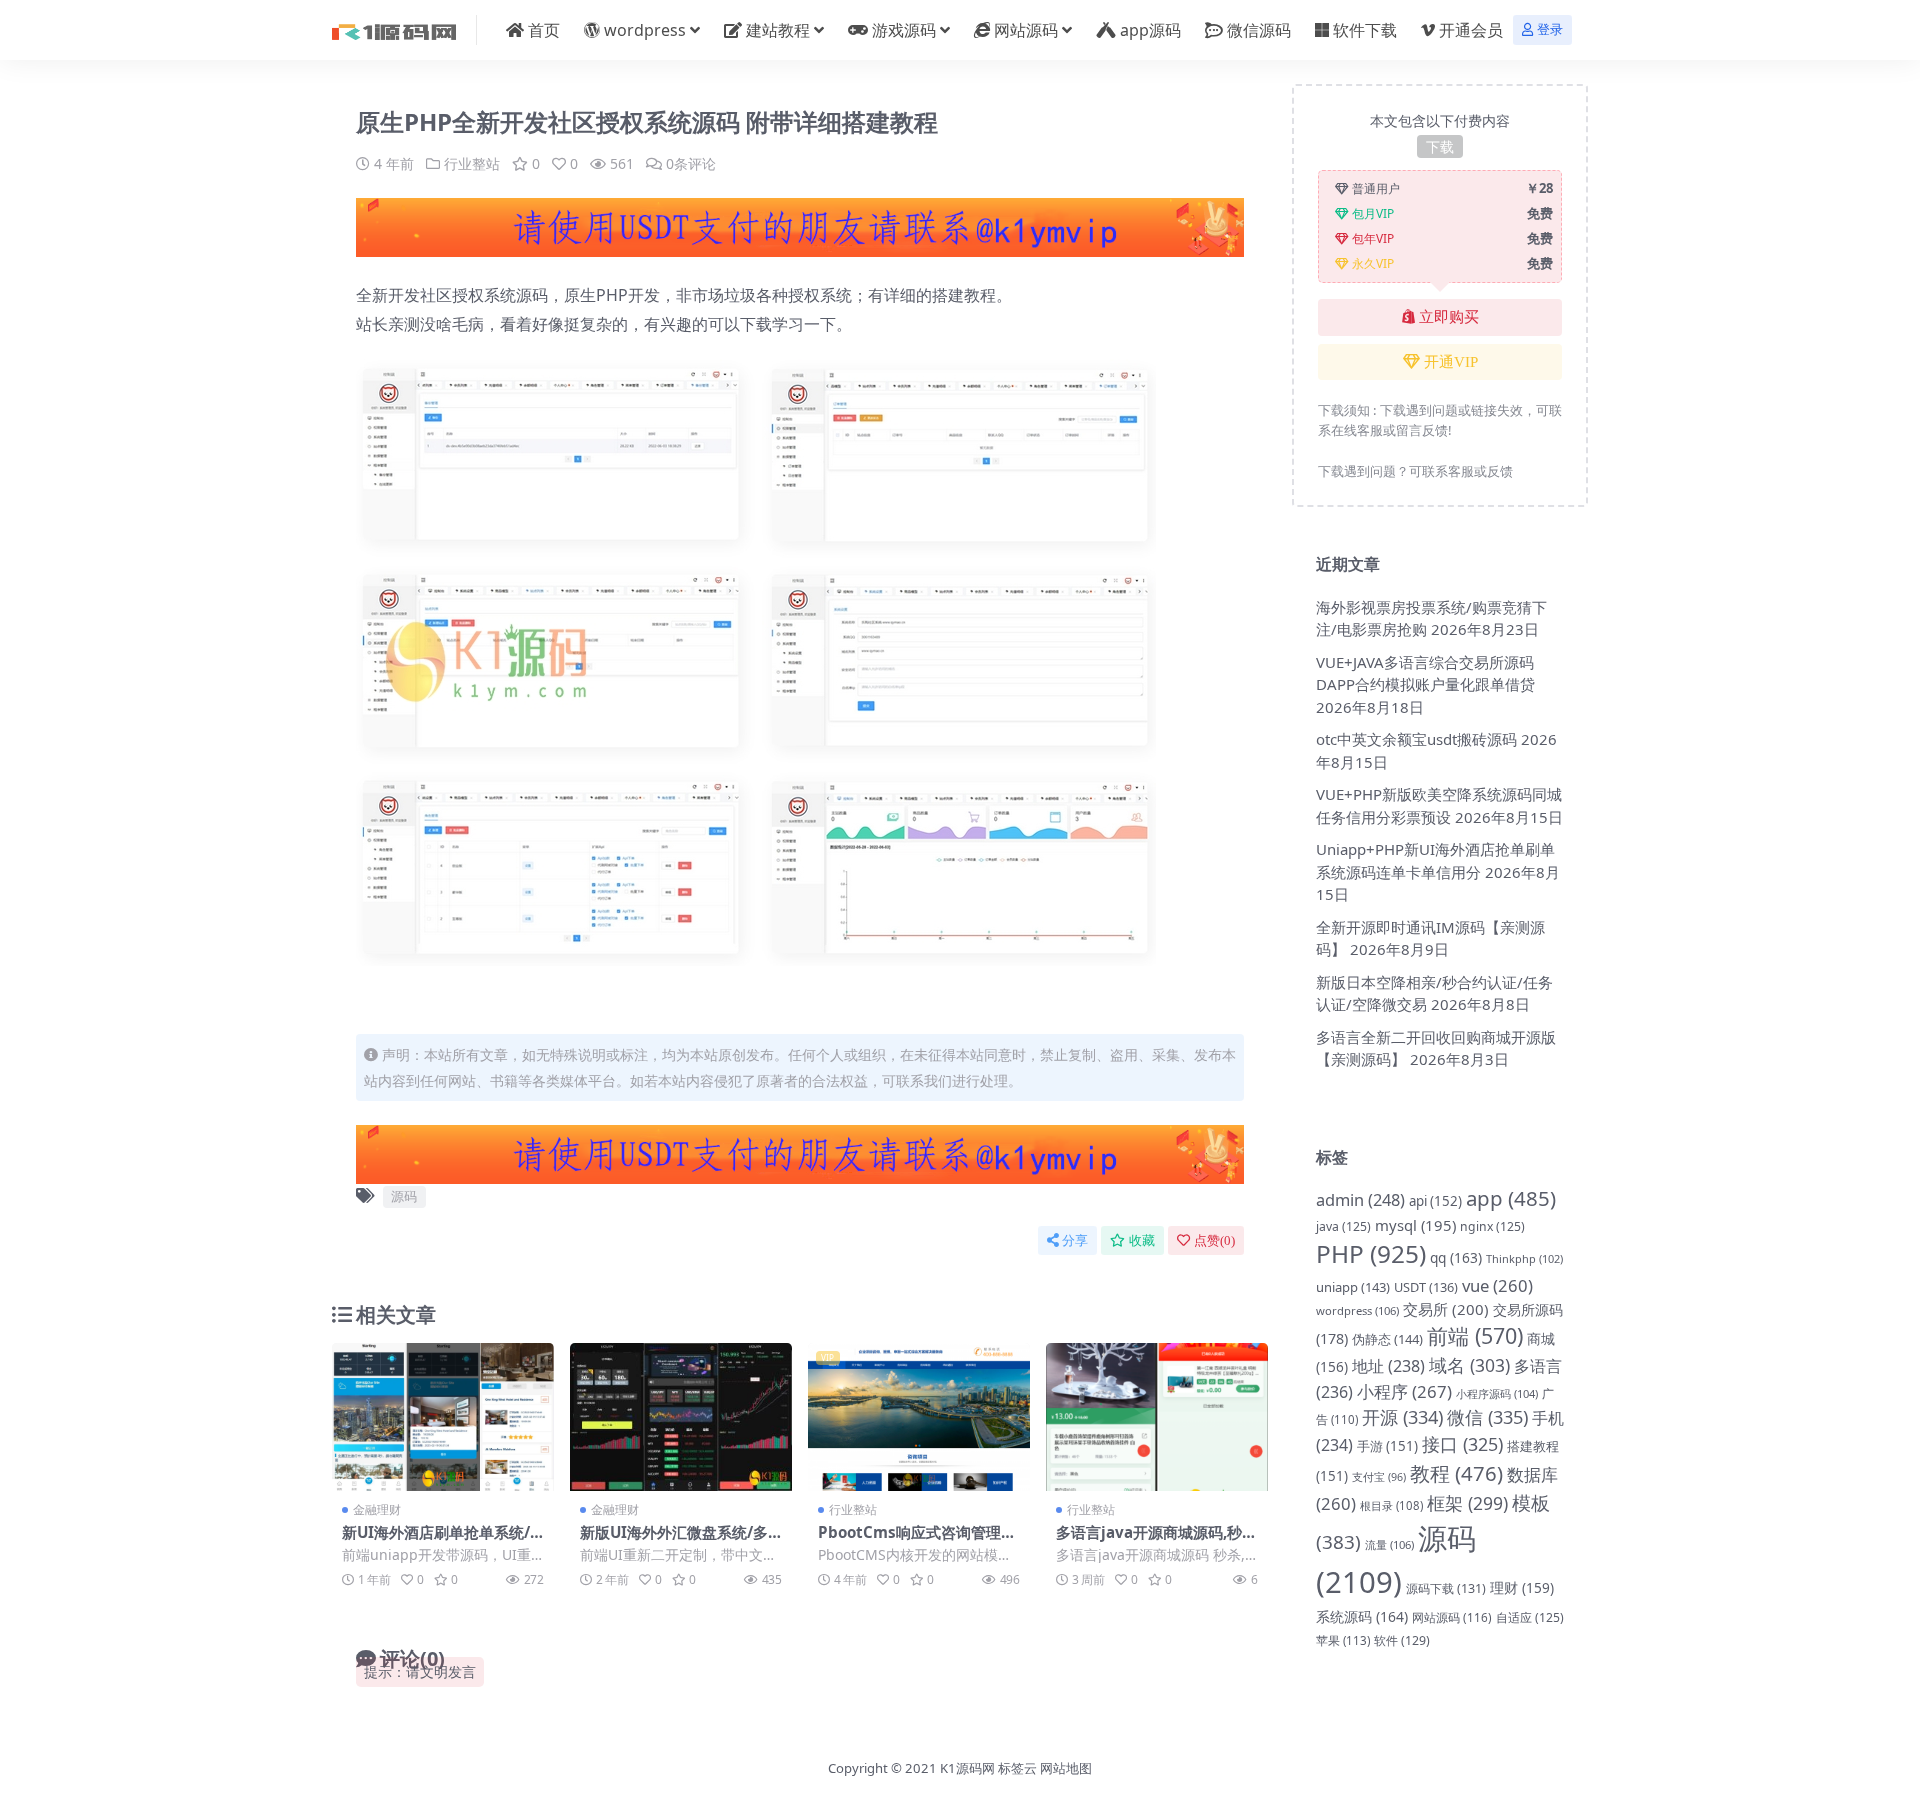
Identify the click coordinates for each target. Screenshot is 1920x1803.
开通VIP (1451, 362)
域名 (1469, 1365)
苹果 (1343, 1640)
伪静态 (1387, 1339)
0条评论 (691, 163)
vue (1497, 1285)
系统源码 (1362, 1616)
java (1343, 1226)
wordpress (645, 30)
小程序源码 (1497, 1393)
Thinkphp (1524, 1258)
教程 (1456, 1473)
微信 (1487, 1417)
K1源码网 (967, 1768)
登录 (1550, 29)
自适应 (1530, 1617)
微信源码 (1259, 30)
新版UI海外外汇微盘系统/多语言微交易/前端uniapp (674, 1541)
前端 (1475, 1335)
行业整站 (472, 163)
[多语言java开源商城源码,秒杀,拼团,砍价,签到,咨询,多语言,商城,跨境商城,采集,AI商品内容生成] (1157, 1417)
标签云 (1017, 1768)
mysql (1415, 1225)
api (1435, 1201)
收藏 (1142, 1240)
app (1511, 1198)
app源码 (1150, 30)
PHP (1371, 1253)
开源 (1402, 1417)
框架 (1467, 1503)
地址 (1388, 1366)
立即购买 (1449, 317)
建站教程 (778, 30)
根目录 (1391, 1505)
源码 (404, 1196)
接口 (1462, 1444)
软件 (1402, 1640)
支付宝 (1379, 1477)
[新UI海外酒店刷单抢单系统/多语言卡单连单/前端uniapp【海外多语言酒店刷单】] (443, 1417)
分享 (1075, 1240)
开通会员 (1471, 30)
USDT (1426, 1287)
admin (1360, 1199)
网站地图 (1066, 1768)
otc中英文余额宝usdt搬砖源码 (1416, 739)
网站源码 (1026, 30)
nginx (1492, 1226)
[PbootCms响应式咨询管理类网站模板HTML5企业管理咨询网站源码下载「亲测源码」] (919, 1417)
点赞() (1214, 1240)
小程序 (1404, 1391)
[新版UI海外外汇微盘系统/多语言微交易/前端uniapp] (681, 1417)
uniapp (1353, 1287)
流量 (1389, 1544)
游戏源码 (904, 30)
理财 (1522, 1587)
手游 (1387, 1446)
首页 (544, 30)
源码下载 (1446, 1588)
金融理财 (377, 1509)
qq (1456, 1257)
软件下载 (1365, 30)
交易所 (1446, 1309)
